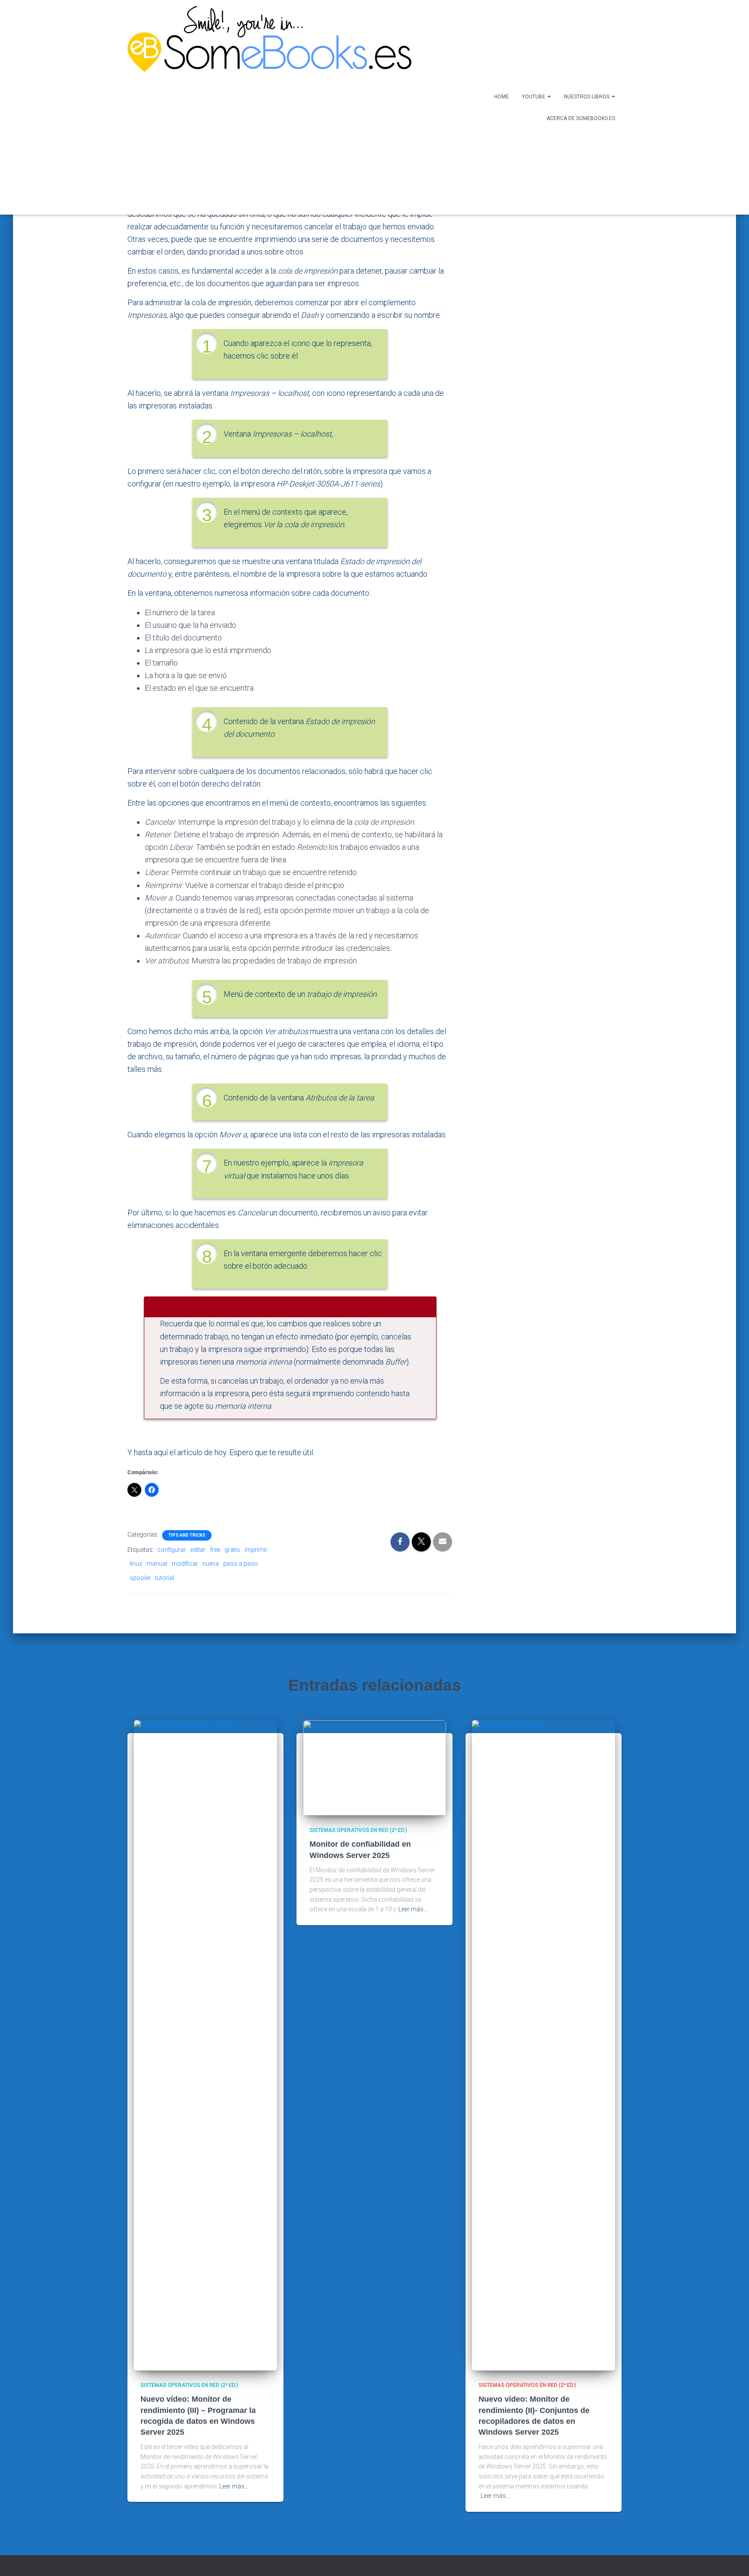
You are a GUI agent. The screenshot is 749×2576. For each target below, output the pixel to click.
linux (136, 1564)
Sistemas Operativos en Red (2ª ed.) (189, 2385)
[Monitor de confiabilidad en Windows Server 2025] (374, 1767)
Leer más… (234, 2486)
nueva (211, 1564)
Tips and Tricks (187, 1535)
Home (502, 97)
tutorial (165, 1578)
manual (157, 1564)
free (215, 1550)
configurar (172, 1550)
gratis (232, 1550)
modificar (185, 1564)
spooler (140, 1578)
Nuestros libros (587, 97)
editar (198, 1550)
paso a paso (241, 1564)
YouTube (534, 97)
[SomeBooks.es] (266, 107)
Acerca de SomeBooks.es (581, 118)
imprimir (256, 1550)
